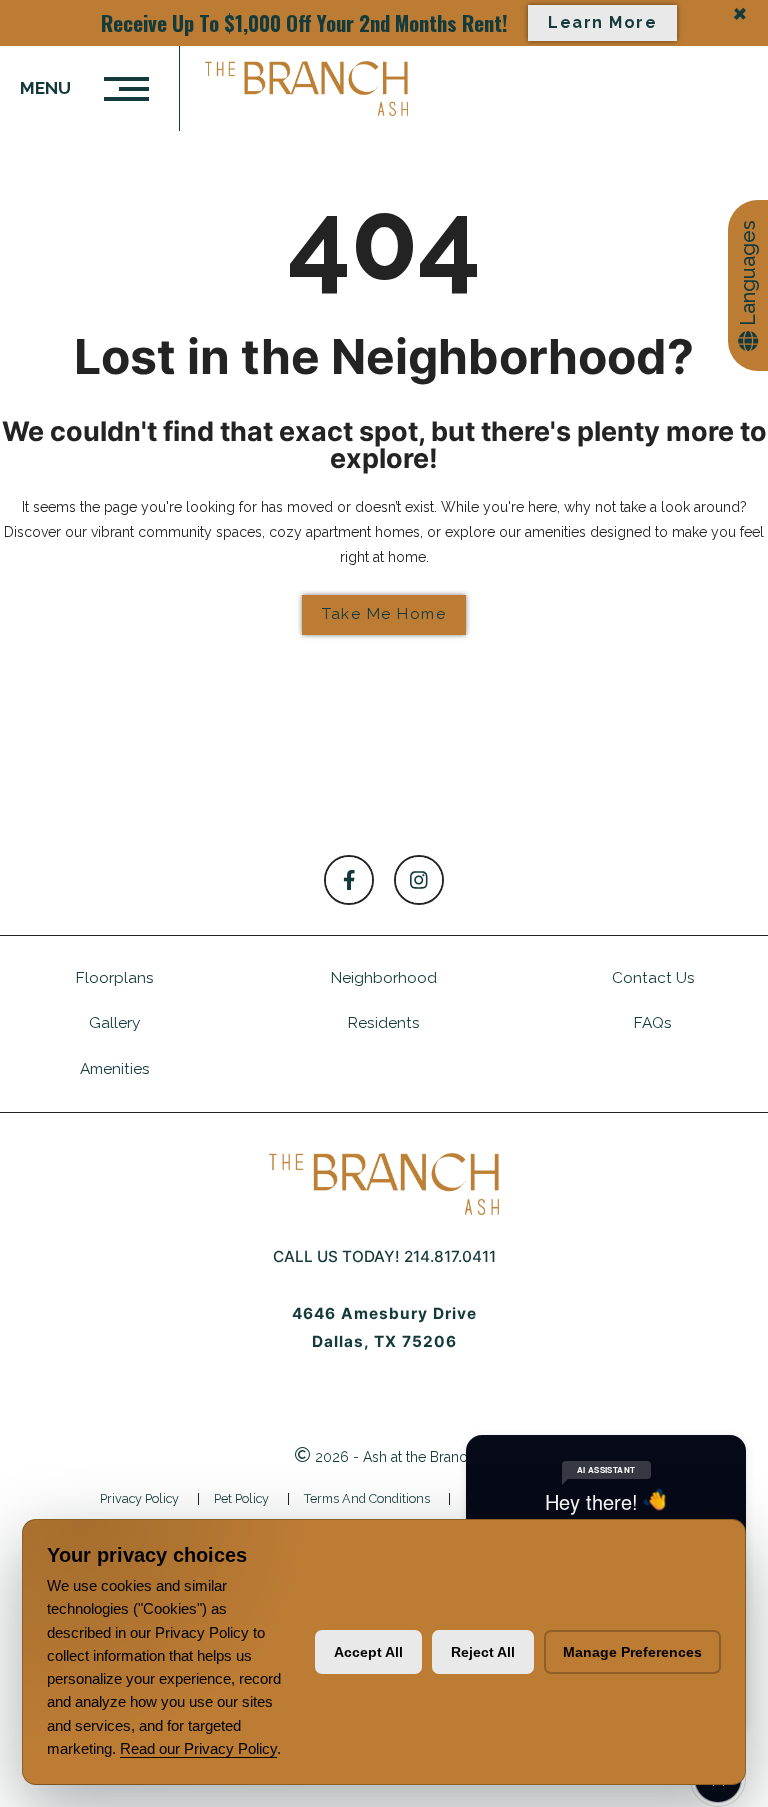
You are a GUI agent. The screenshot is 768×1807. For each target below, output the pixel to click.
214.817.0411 (450, 1256)
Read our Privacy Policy (198, 1748)
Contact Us (653, 978)
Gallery (114, 1023)
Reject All (483, 1652)
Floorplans (115, 978)
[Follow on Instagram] (419, 880)
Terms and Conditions (367, 1498)
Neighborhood (384, 978)
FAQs (653, 1023)
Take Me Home (384, 614)
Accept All (368, 1652)
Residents (384, 1023)
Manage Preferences (632, 1652)
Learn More (602, 22)
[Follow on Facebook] (349, 880)
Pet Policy (241, 1498)
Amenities (115, 1069)
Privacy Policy (139, 1498)
